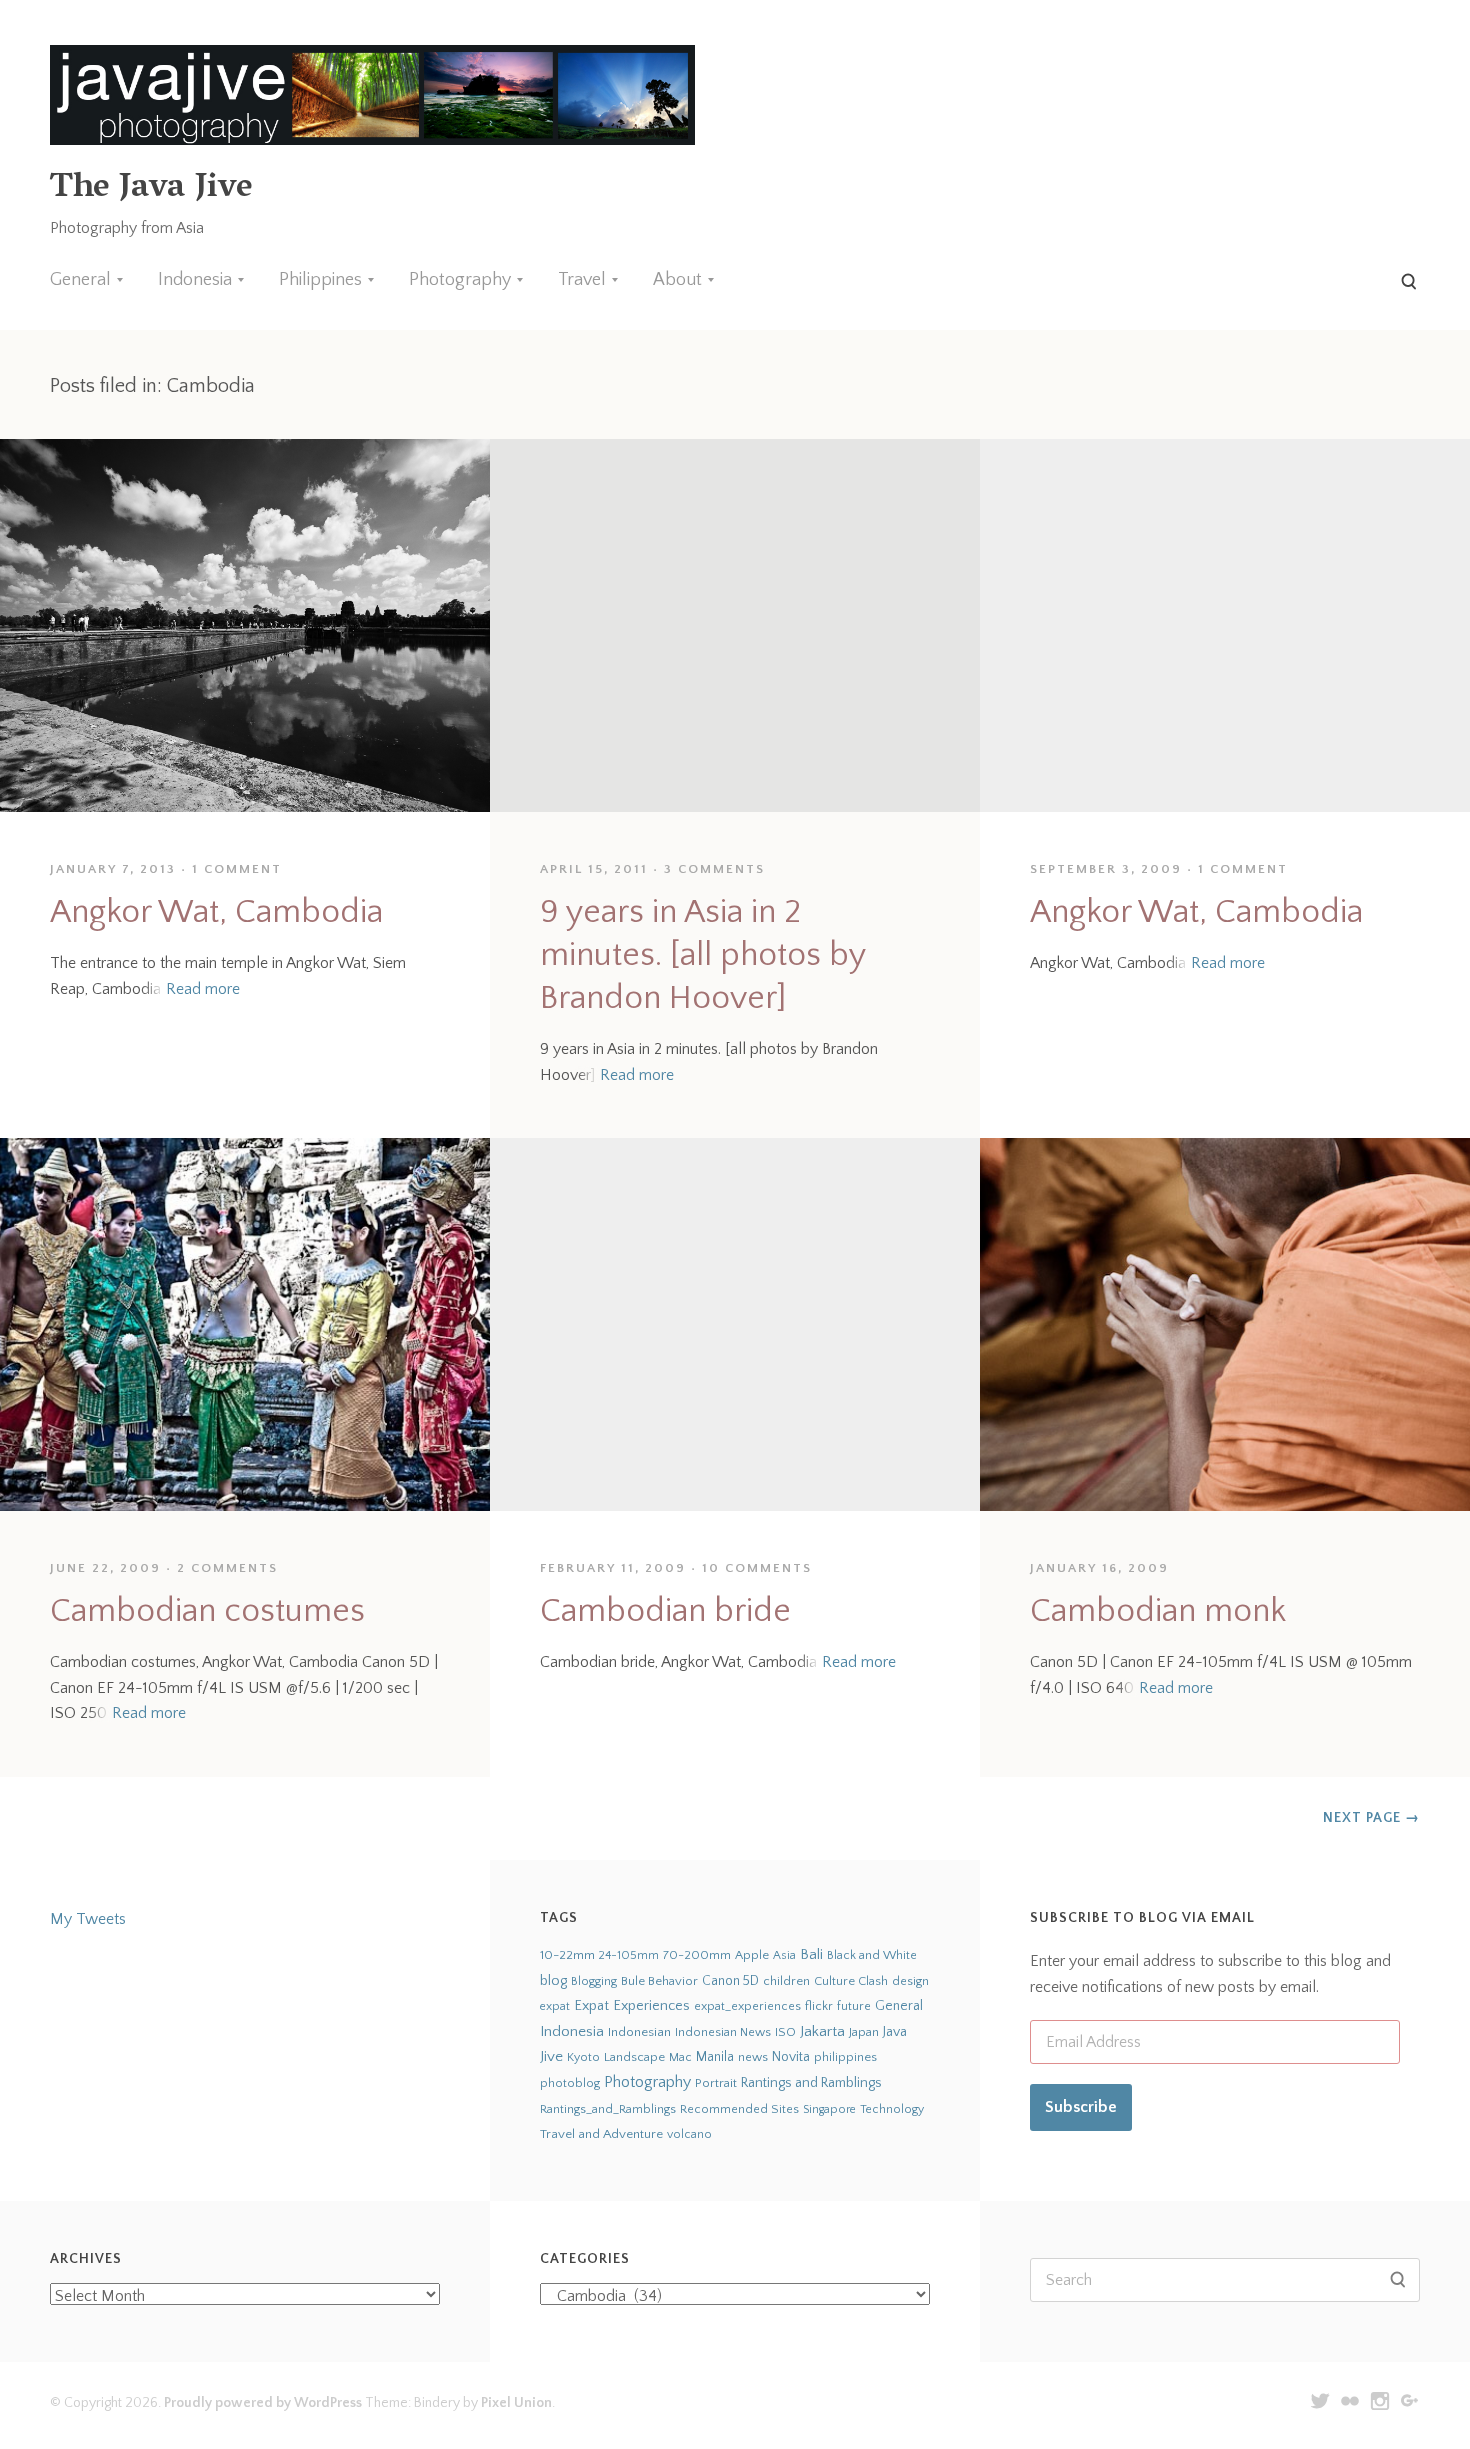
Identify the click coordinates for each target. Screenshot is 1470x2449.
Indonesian (639, 2032)
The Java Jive (151, 189)
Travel (582, 280)
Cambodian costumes (207, 1611)
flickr (819, 2006)
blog (553, 1981)
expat (555, 2006)
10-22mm (567, 1955)
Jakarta (822, 2031)
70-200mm (697, 1955)
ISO (785, 2032)
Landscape (634, 2057)
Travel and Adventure (601, 2134)
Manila (715, 2057)
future (854, 2006)
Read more (203, 989)
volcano (689, 2134)
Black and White (872, 1955)
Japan (864, 2032)
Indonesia (195, 280)
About (677, 280)
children (786, 1981)
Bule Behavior (659, 1981)
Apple (752, 1955)
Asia (784, 1955)
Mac (680, 2057)
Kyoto (583, 2057)
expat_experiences (747, 2006)
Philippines (320, 280)
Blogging (594, 1981)
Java (895, 2032)
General (80, 280)
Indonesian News (723, 2032)
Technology (892, 2109)
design (910, 1981)
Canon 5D (730, 1981)
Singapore (829, 2109)
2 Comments (227, 1568)
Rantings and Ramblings (811, 2083)
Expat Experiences (632, 2006)
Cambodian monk (1158, 1611)
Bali (811, 1954)
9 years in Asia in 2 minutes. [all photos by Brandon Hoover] (702, 955)
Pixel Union (516, 2403)
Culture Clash (851, 1981)
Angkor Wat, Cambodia (216, 912)
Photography (460, 280)
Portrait (716, 2083)
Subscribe (1081, 2107)
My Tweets (88, 1919)
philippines (845, 2057)
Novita (791, 2057)
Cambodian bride (665, 1611)
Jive (551, 2056)
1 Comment (237, 869)
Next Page (1371, 1818)
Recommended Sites (739, 2109)
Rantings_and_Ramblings (608, 2109)
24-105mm (629, 1955)
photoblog (570, 2083)
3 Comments (714, 869)
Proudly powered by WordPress (263, 2403)
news (753, 2057)
